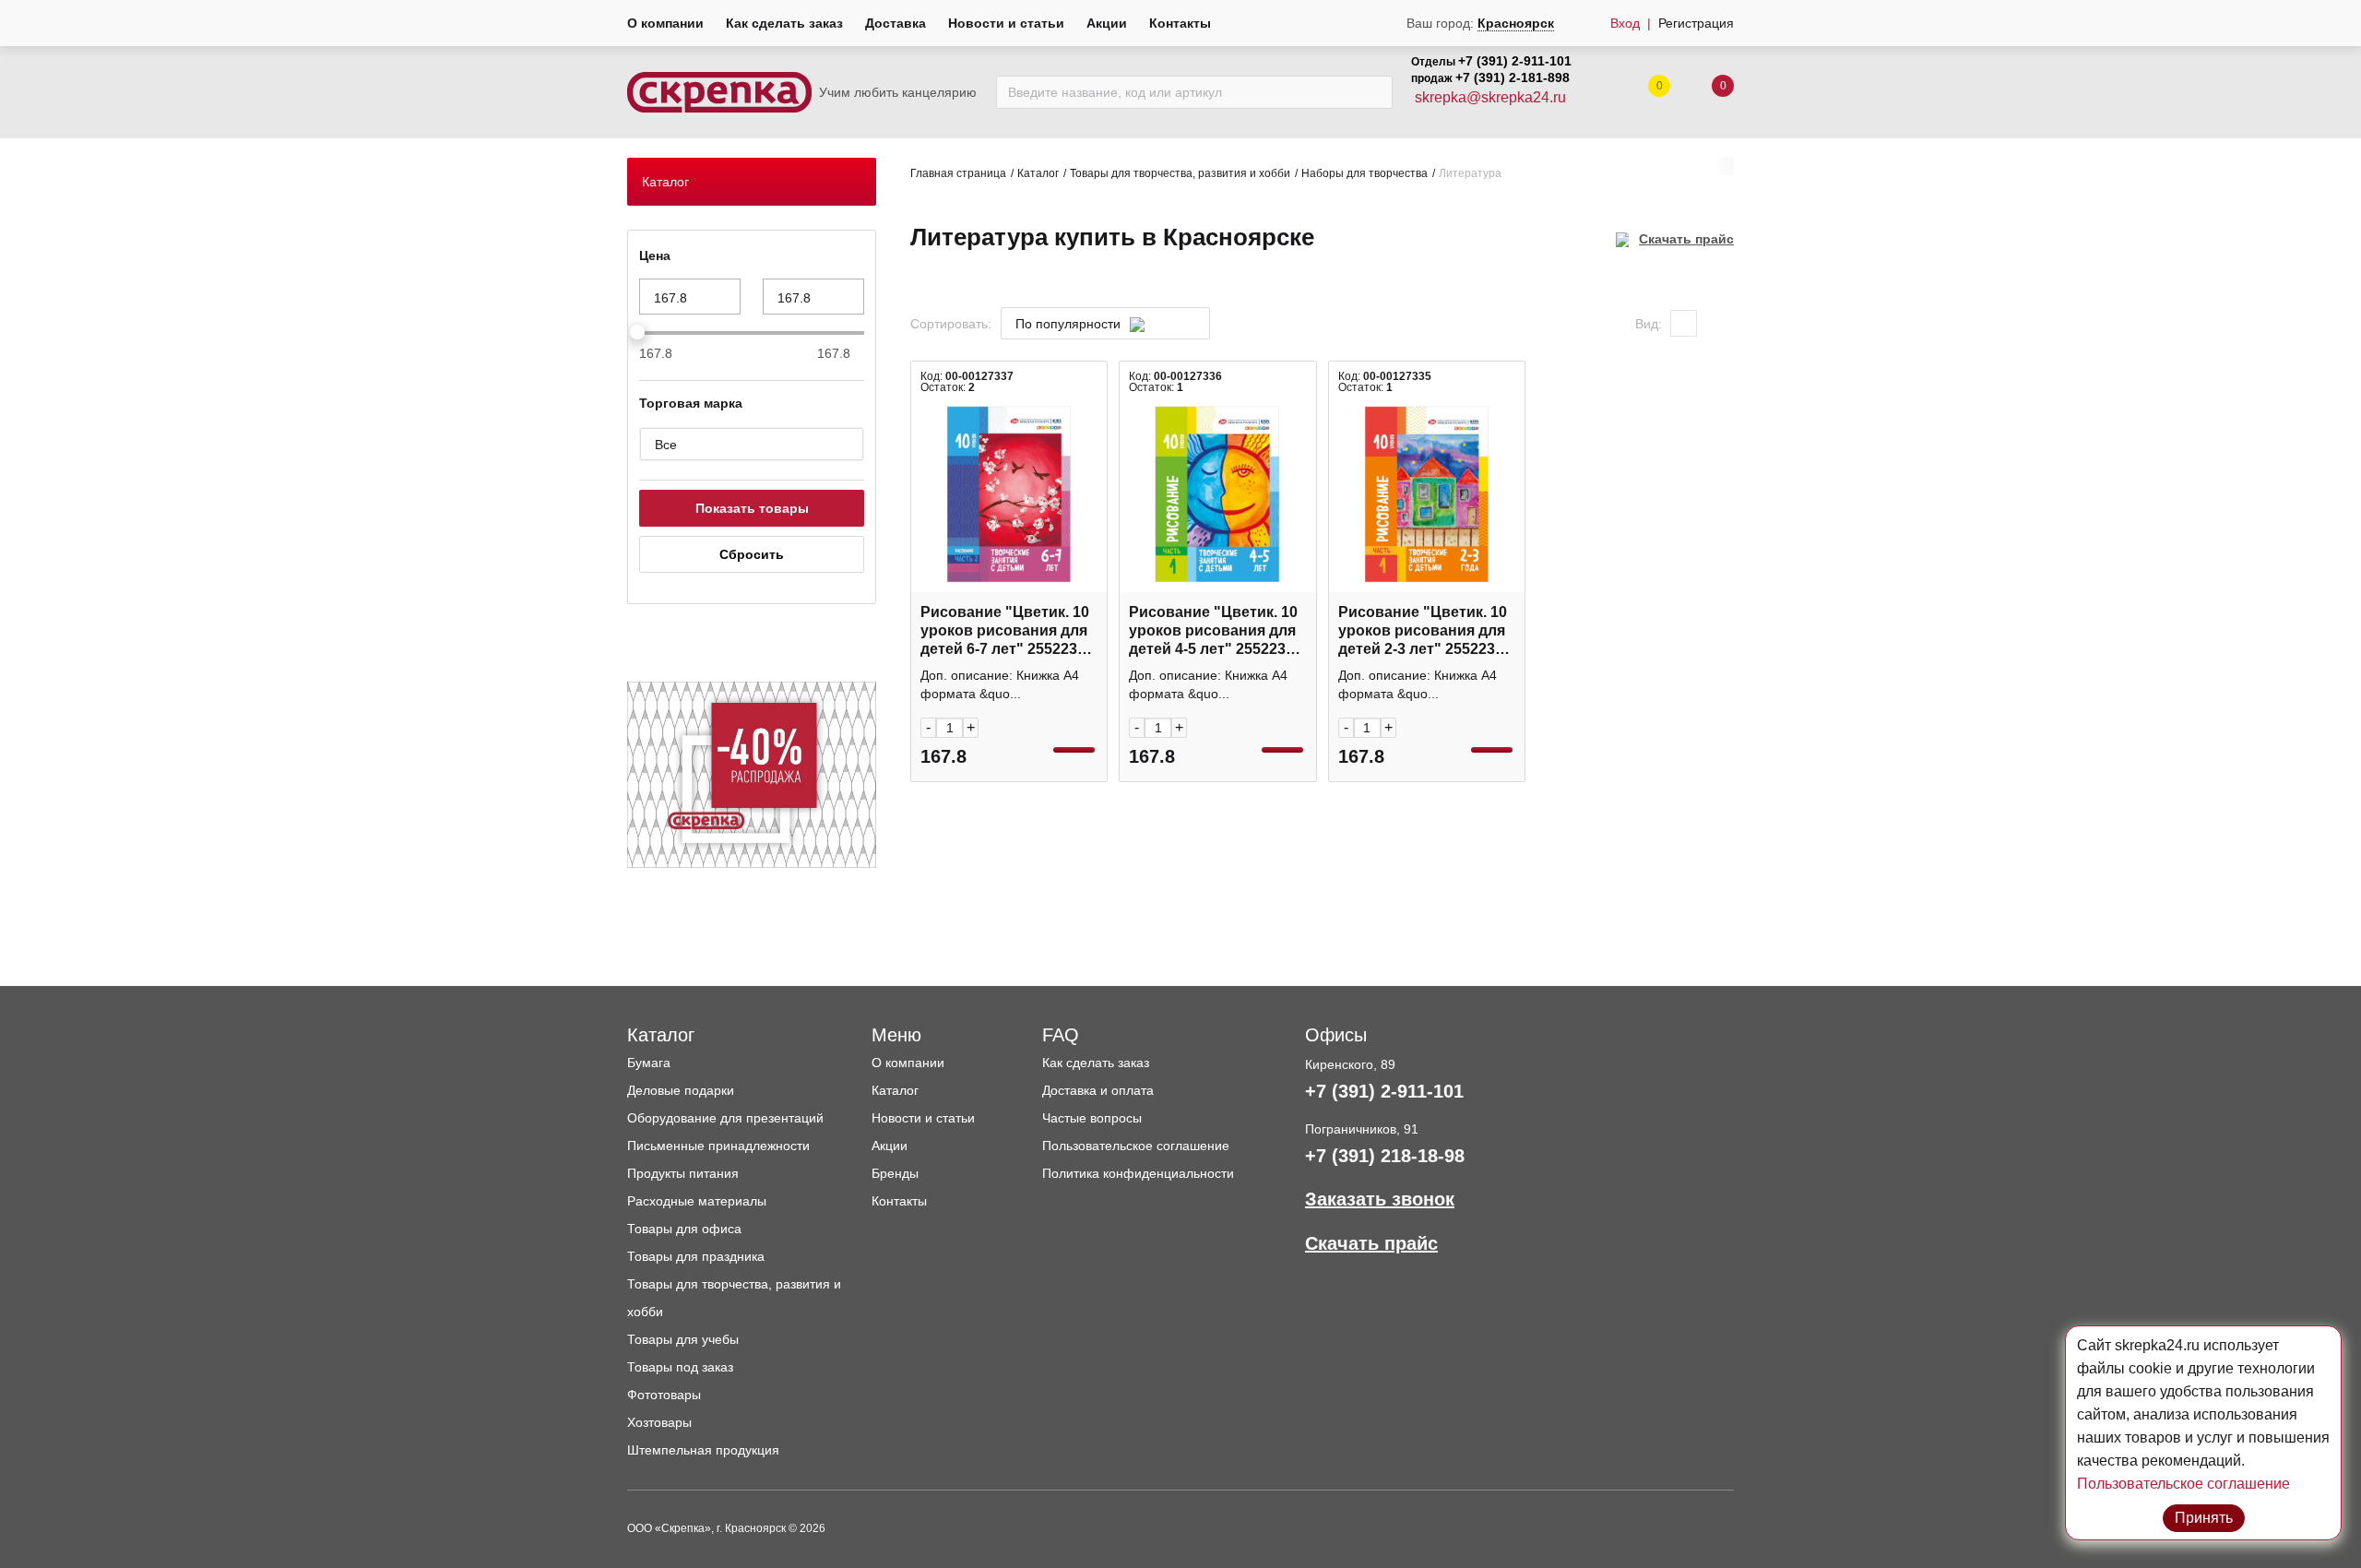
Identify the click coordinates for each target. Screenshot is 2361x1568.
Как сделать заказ (784, 23)
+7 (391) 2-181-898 (1513, 77)
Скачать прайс (1686, 239)
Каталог (1038, 173)
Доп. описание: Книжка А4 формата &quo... (1000, 684)
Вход (1625, 23)
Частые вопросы (1092, 1118)
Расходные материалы (697, 1201)
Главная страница (958, 173)
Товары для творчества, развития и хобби (1180, 173)
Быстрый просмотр (1009, 582)
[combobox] (1105, 323)
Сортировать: (951, 324)
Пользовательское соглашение (1136, 1146)
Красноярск (1516, 23)
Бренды (895, 1173)
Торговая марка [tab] (691, 403)
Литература (1470, 173)
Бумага (649, 1063)
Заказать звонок (1380, 1199)
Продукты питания (683, 1173)
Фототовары (664, 1395)
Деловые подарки (681, 1090)
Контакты (1180, 23)
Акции (1107, 23)
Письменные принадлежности (718, 1146)
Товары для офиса (684, 1229)
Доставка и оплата (1098, 1090)
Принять (2204, 1518)
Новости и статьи (1006, 23)
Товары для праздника (696, 1256)
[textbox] (1096, 324)
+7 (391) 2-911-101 (1515, 61)
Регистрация (1696, 23)
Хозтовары (659, 1422)
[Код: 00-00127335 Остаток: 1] (1427, 494)
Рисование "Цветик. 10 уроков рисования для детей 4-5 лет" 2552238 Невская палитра (1213, 631)
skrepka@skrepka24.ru (1490, 97)
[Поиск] (1374, 92)
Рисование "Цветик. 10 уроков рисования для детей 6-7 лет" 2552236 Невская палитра (1005, 631)
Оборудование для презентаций (725, 1118)
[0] (1704, 93)
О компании (665, 23)
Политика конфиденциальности (1138, 1173)
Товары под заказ (680, 1367)
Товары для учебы (683, 1339)
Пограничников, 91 (1362, 1129)
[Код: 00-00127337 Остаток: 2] (1009, 494)
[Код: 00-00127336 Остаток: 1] (1217, 494)
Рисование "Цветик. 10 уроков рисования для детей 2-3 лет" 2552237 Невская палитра (1423, 631)
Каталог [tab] (665, 182)
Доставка (896, 23)
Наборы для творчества (1364, 173)
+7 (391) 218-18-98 (1385, 1156)
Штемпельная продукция (703, 1450)
